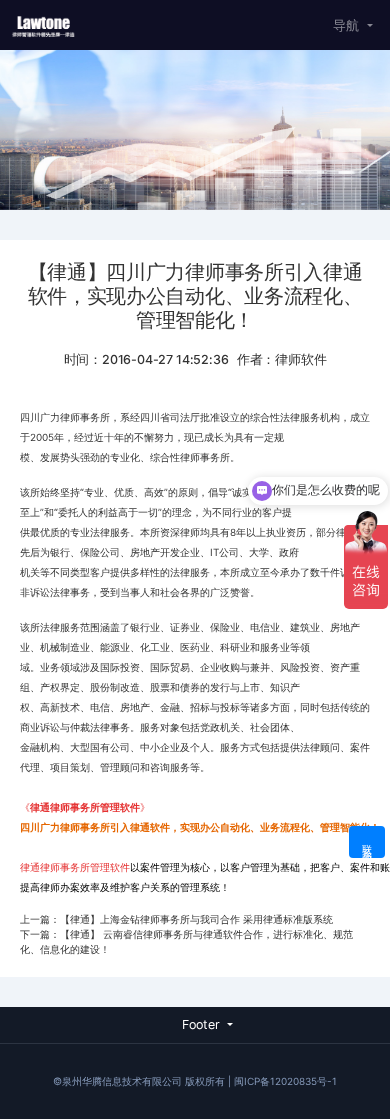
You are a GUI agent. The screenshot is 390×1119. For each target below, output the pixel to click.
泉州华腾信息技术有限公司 (122, 1081)
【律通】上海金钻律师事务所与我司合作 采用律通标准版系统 (196, 919)
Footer (201, 1024)
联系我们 (367, 843)
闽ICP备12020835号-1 (285, 1081)
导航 (346, 25)
